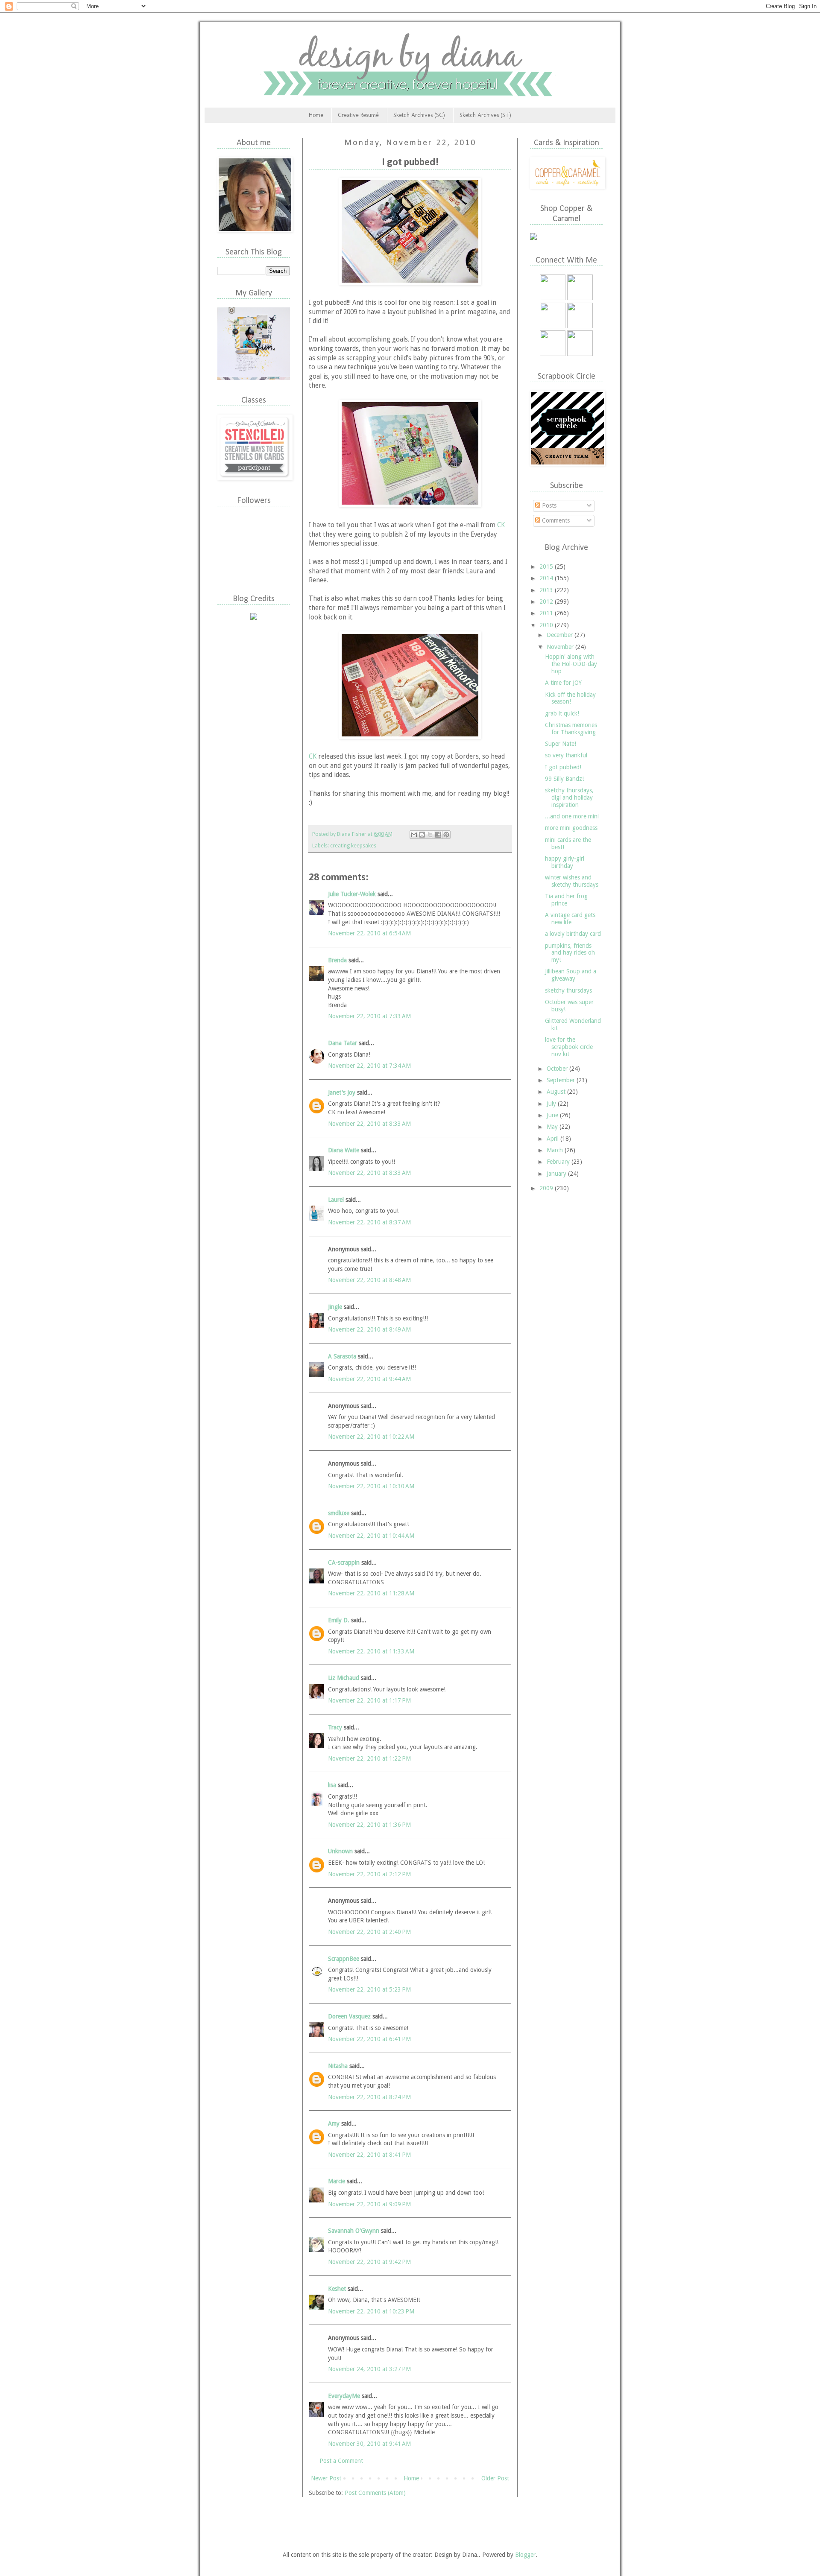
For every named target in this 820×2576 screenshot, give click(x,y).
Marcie (337, 2181)
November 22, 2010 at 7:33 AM (369, 1016)
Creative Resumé (358, 115)
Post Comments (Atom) (375, 2493)
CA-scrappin (344, 1563)
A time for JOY (563, 683)
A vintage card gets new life (570, 919)
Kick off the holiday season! (570, 698)
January (557, 1174)
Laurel (336, 1200)
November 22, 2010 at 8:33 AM (369, 1124)
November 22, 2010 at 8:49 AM (369, 1329)
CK (501, 525)
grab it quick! (562, 713)
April (553, 1139)
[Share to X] (430, 835)
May (553, 1127)
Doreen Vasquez (349, 2016)
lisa (332, 1785)
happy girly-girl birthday (565, 862)
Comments (555, 520)
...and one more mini (572, 816)
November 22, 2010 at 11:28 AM (371, 1593)
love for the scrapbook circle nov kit (569, 1047)
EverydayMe (344, 2396)
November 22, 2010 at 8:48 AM (369, 1280)
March (556, 1150)
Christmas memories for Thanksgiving (571, 729)
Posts (548, 505)
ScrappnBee (344, 1959)
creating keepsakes (353, 846)
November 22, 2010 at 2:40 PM (369, 1932)
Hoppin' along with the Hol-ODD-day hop (571, 664)
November (561, 647)
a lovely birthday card (573, 934)
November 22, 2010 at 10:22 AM (371, 1437)
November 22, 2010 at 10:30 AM (371, 1486)
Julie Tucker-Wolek (352, 894)
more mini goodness (571, 828)
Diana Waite (344, 1150)
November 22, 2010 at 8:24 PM (369, 2097)
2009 (547, 1188)
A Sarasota (342, 1356)
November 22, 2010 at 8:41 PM (369, 2155)
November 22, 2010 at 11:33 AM (371, 1651)
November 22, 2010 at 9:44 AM (369, 1379)
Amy (334, 2123)
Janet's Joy (342, 1092)
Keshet (337, 2289)
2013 (547, 590)
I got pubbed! (563, 767)
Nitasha (338, 2066)
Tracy (335, 1727)
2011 (547, 613)
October (558, 1069)
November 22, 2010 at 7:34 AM (369, 1066)
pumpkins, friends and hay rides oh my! (570, 953)
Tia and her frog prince (566, 900)
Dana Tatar (343, 1043)
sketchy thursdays (568, 990)
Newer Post (326, 2478)
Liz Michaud (344, 1678)
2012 (547, 602)
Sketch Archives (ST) (485, 115)
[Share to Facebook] (438, 835)
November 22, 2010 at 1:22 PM (369, 1758)
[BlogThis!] (422, 835)
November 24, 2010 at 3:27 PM (369, 2369)
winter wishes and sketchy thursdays (572, 881)
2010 (547, 625)
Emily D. (339, 1620)
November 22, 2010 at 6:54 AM (369, 933)
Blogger (525, 2555)
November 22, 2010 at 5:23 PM (369, 1989)
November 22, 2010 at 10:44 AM (371, 1536)
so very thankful (566, 755)
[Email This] (414, 835)
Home (316, 115)
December (561, 635)
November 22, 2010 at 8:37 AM (369, 1222)
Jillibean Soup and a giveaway (571, 975)
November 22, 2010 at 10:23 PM (371, 2311)
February (559, 1162)
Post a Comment (341, 2461)
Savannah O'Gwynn (354, 2231)
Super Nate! (561, 744)
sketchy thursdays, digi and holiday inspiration (569, 797)
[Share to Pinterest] (446, 835)
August (557, 1092)
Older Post (495, 2478)
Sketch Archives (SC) (419, 115)
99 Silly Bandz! (564, 779)
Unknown (340, 1851)
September (562, 1080)
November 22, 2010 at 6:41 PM (369, 2039)
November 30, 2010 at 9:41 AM (369, 2444)
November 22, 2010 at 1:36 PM (369, 1825)
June (553, 1115)
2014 (547, 578)
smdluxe (339, 1513)
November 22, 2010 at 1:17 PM (369, 1700)
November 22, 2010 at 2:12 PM (369, 1874)
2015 (547, 567)
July (552, 1104)
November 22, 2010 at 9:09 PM (369, 2204)
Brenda (337, 960)
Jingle (335, 1307)
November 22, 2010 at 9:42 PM (369, 2262)
